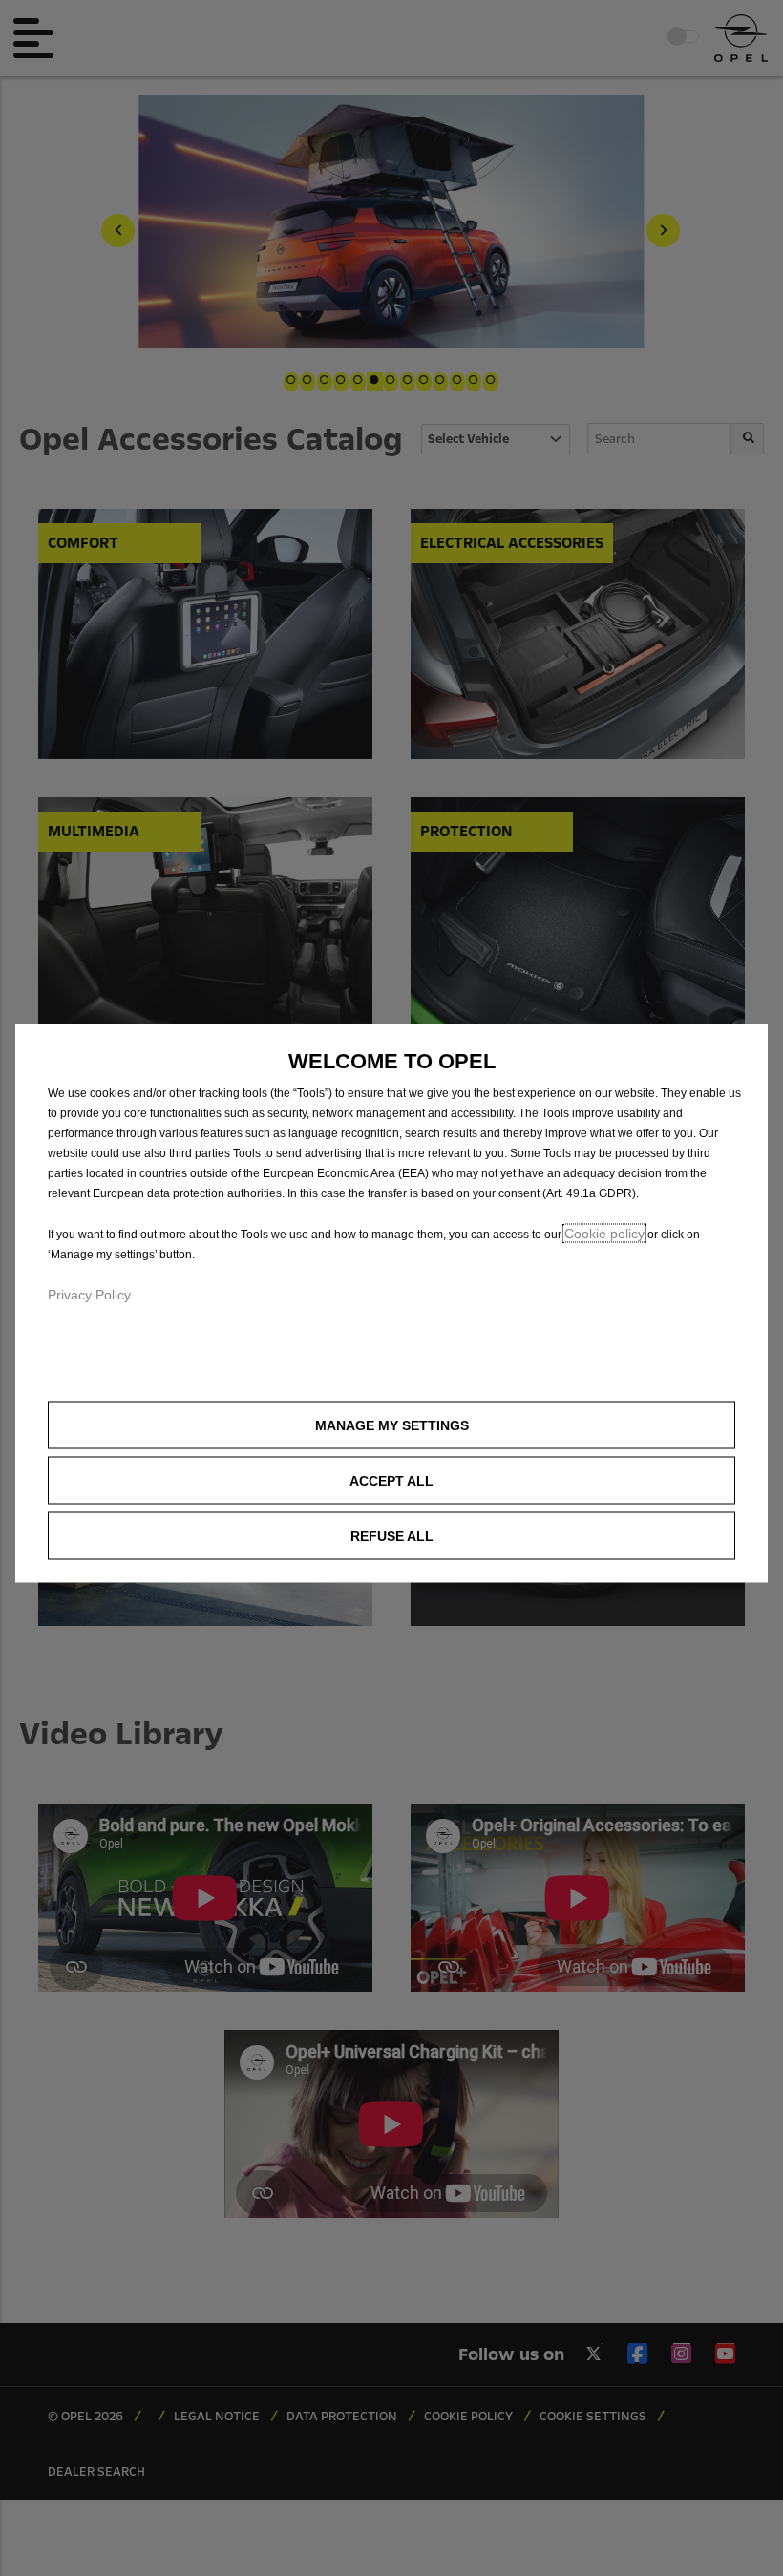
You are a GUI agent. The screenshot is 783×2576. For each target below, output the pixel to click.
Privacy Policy (89, 1295)
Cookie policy (604, 1234)
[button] (391, 1425)
